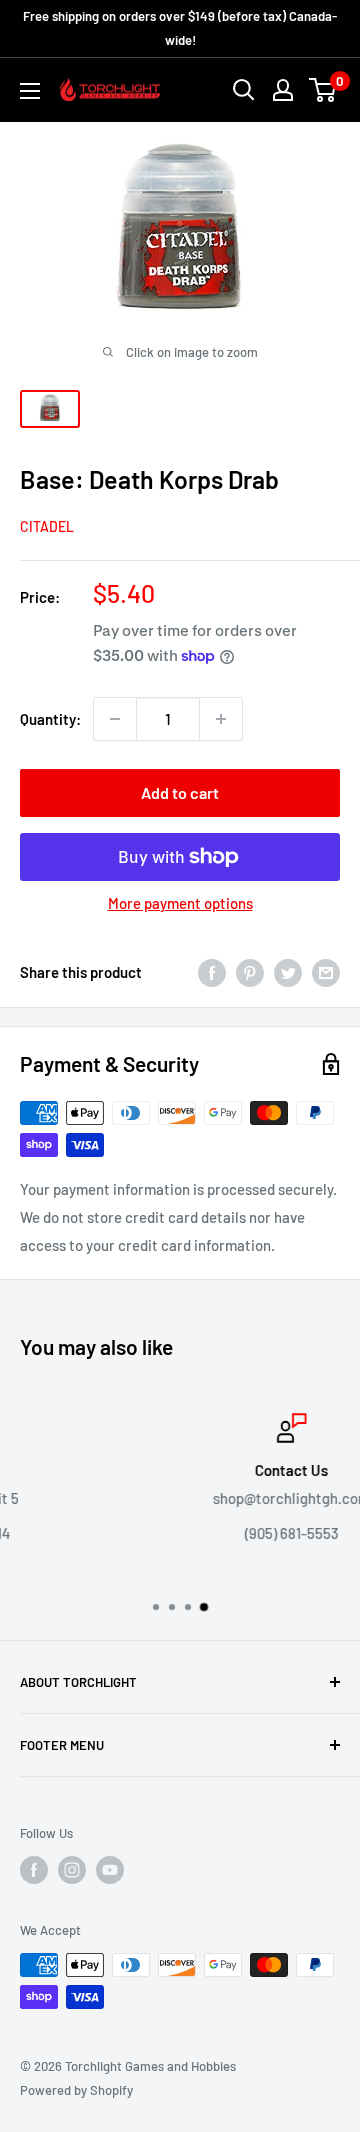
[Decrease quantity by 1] (115, 719)
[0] (323, 90)
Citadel (47, 526)
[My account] (283, 90)
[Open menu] (30, 91)
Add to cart (180, 792)
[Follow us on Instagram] (72, 1870)
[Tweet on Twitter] (288, 972)
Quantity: (50, 719)
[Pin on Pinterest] (250, 972)
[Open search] (244, 90)
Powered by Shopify (76, 2090)
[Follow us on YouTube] (110, 1870)
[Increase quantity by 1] (221, 719)
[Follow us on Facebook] (34, 1870)
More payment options (180, 903)
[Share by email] (326, 972)
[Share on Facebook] (212, 972)
